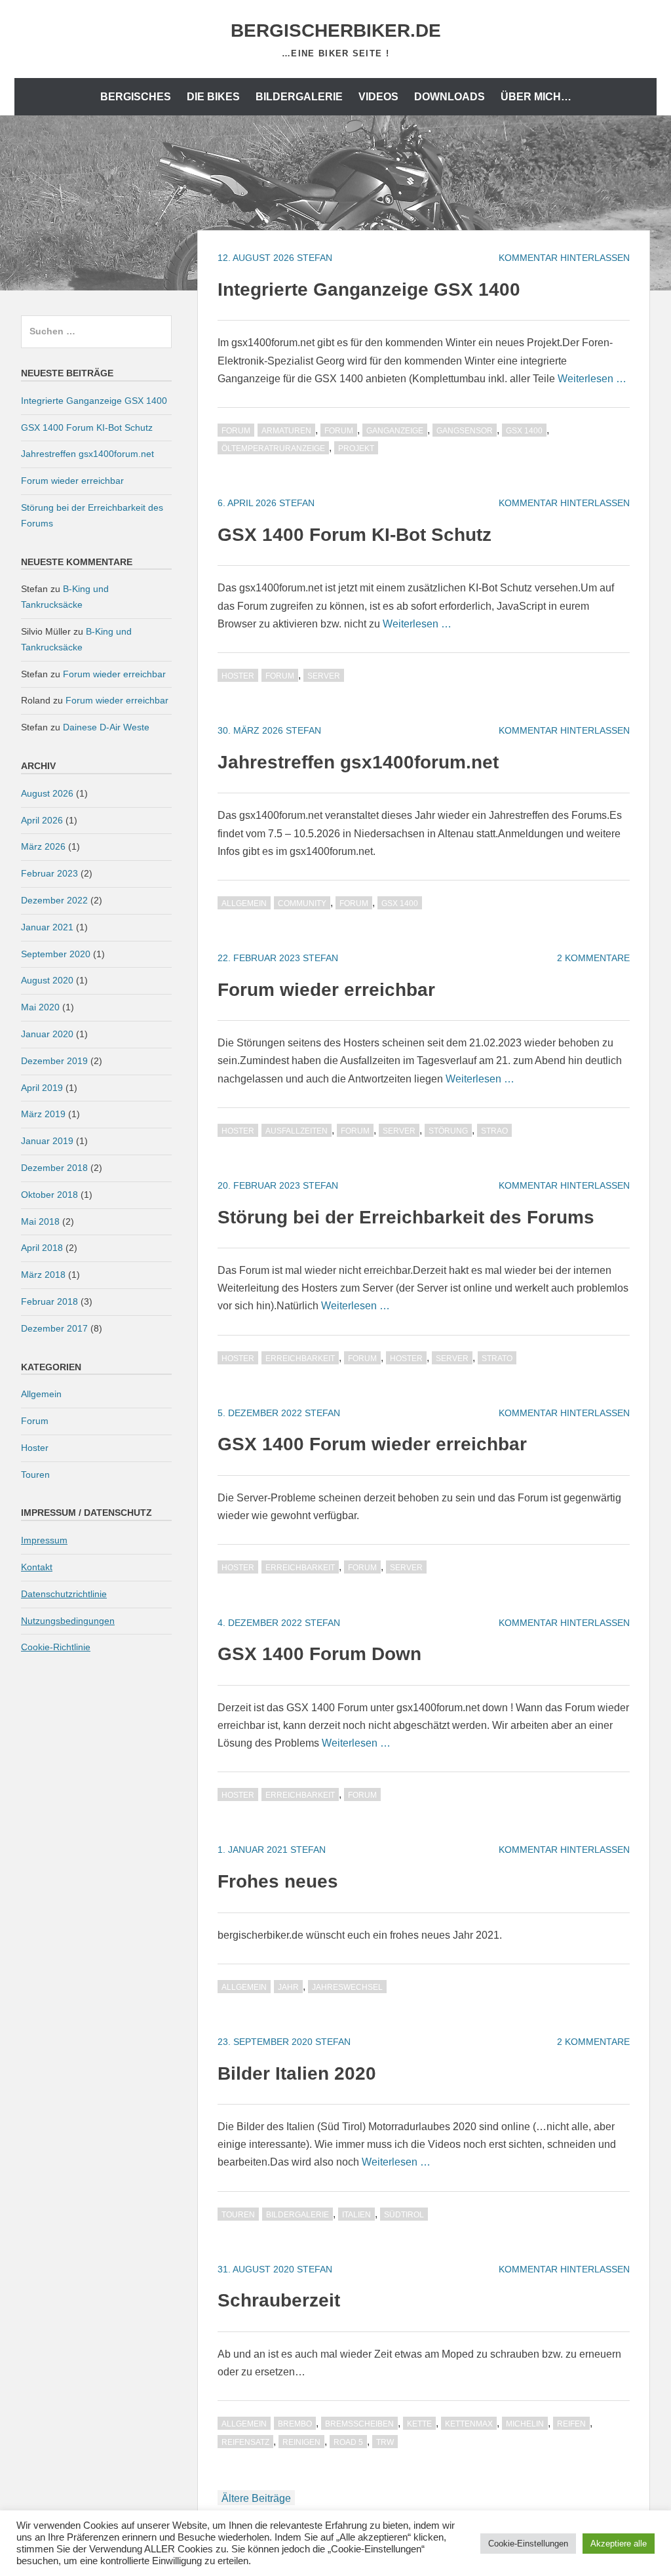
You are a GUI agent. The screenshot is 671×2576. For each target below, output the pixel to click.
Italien (356, 2215)
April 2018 (42, 1248)
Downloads (450, 97)
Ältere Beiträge (256, 2498)
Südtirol (404, 2215)
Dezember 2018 (54, 1168)
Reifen (571, 2424)
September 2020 (56, 954)
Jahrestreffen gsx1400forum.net (358, 762)
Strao (494, 1131)
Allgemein (244, 903)
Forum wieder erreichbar (326, 990)
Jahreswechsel (347, 1987)
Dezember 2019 (54, 1061)
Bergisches (136, 97)
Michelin (525, 2424)
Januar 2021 (47, 927)
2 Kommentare (593, 958)
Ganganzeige (395, 431)
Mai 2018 (40, 1221)
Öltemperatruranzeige (273, 448)
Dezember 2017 (54, 1328)
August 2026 (47, 793)
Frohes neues (278, 1881)
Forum (236, 431)
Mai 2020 (40, 1007)
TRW (385, 2442)
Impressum (44, 1540)
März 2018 (43, 1275)
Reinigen (301, 2442)
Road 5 (348, 2442)
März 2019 (43, 1114)
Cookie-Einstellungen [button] (528, 2544)
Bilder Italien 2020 (297, 2073)
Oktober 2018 (49, 1195)
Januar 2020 (47, 1034)
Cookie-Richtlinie (56, 1647)
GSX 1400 (524, 431)
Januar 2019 (47, 1141)
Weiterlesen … (592, 379)
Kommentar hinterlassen (564, 258)
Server (324, 676)
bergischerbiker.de (336, 30)
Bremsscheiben (359, 2424)
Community (302, 903)
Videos (378, 97)
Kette (419, 2424)
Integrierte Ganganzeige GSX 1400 (369, 289)
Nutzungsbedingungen (68, 1621)
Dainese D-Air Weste (106, 727)
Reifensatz (245, 2442)
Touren (238, 2215)
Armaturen (286, 431)
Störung (448, 1131)
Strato (497, 1358)
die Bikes (213, 97)
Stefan (315, 258)
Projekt (356, 448)
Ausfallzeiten (297, 1131)
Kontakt (37, 1567)
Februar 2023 (49, 873)
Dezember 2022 (54, 900)
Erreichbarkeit (300, 1358)
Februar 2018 (49, 1301)
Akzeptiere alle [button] (619, 2544)
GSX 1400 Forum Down (319, 1654)
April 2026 (42, 820)
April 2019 (42, 1088)
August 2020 (47, 980)
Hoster (238, 676)
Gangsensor (465, 431)
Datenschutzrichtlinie (64, 1594)
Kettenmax (469, 2424)
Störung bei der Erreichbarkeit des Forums (406, 1217)
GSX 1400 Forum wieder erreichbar (372, 1444)
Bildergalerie (299, 97)
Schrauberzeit (279, 2300)
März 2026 (43, 846)
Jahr (288, 1987)
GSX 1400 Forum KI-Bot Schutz (355, 535)
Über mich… (536, 97)
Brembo (295, 2424)
